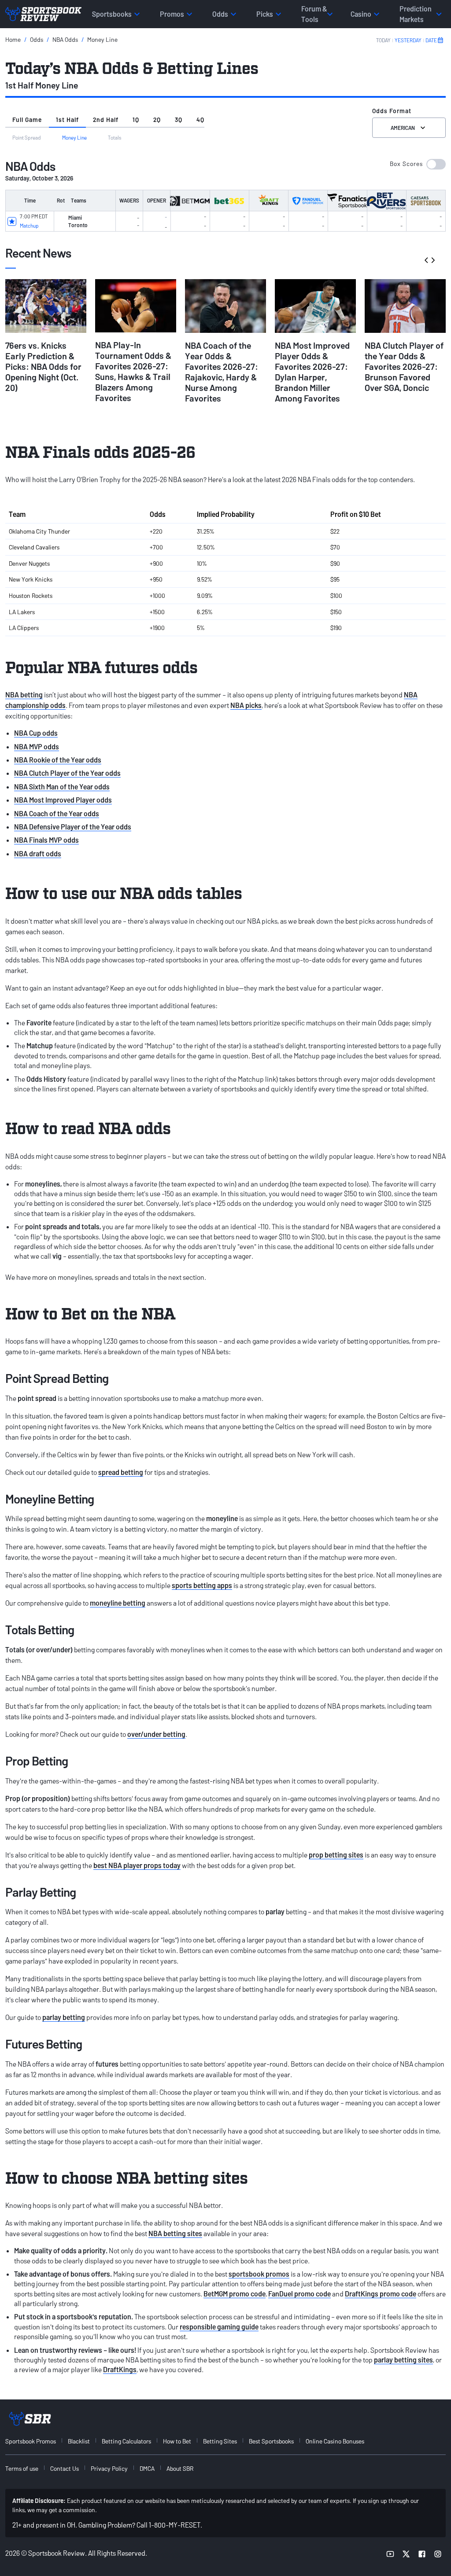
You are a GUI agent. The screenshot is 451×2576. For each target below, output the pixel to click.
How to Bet (177, 2441)
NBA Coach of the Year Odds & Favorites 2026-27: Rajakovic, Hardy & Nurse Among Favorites (222, 372)
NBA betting (24, 695)
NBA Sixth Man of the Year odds (62, 787)
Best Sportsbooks (271, 2441)
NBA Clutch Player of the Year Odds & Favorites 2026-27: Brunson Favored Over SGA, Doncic (404, 366)
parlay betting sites (403, 2360)
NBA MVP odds (37, 746)
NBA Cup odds (36, 733)
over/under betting (156, 1734)
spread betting (121, 1472)
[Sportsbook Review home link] (30, 2419)
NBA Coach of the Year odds (57, 813)
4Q (200, 120)
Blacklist (79, 2441)
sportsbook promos (259, 2274)
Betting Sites (220, 2441)
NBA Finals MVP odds (46, 840)
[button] (418, 164)
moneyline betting (118, 1603)
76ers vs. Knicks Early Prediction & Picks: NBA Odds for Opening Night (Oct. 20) (43, 366)
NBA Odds (65, 39)
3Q (179, 120)
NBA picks (246, 705)
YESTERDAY (408, 40)
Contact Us (65, 2468)
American (403, 128)
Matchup (29, 225)
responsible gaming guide (219, 2327)
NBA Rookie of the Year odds (58, 760)
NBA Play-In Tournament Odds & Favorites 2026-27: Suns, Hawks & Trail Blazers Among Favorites (133, 371)
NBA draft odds (38, 853)
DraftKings (120, 2369)
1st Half (67, 120)
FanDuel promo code (299, 2294)
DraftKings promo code (381, 2294)
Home (13, 39)
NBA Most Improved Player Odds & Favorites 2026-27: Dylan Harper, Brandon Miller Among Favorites (312, 372)
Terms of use (22, 2468)
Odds (37, 39)
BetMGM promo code (235, 2294)
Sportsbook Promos (31, 2441)
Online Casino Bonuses (335, 2441)
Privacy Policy (109, 2468)
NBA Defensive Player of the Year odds (73, 827)
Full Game (27, 120)
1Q (136, 120)
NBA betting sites (175, 2233)
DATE (431, 40)
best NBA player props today (137, 1865)
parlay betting (64, 2017)
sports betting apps (202, 1585)
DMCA (147, 2468)
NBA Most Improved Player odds (63, 800)
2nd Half (106, 120)
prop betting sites (336, 1855)
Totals (115, 137)
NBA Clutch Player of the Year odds (67, 773)
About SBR (180, 2468)
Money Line (102, 39)
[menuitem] (36, 2441)
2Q (157, 120)
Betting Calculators (126, 2441)
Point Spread (27, 137)
